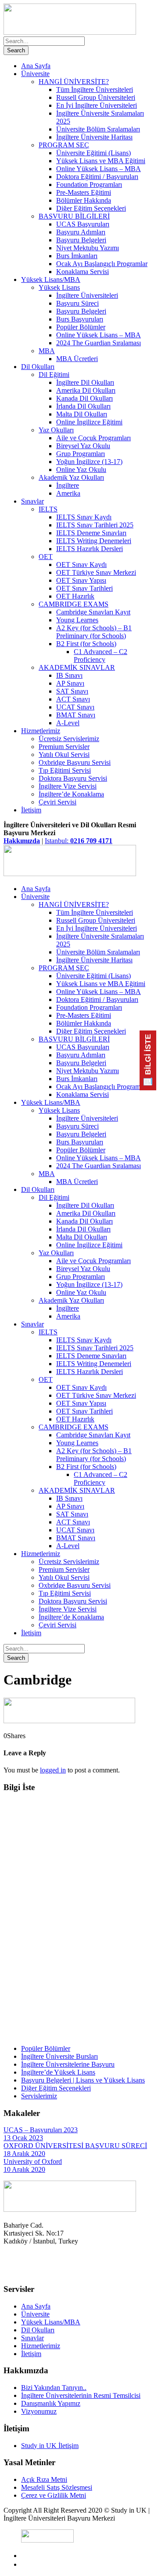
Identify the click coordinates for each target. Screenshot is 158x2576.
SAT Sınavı (72, 691)
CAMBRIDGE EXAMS (74, 604)
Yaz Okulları (56, 430)
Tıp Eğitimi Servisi (65, 770)
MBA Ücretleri (77, 359)
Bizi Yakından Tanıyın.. (54, 2388)
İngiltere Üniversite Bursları (59, 2056)
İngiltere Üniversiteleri (87, 295)
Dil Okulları (38, 367)
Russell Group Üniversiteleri (96, 97)
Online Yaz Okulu (81, 470)
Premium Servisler (64, 747)
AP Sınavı (70, 683)
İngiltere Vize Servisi (68, 786)
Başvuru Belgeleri (81, 240)
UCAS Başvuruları (83, 224)
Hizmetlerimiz (41, 731)
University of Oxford (33, 2161)
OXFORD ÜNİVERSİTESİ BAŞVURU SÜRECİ (75, 2146)
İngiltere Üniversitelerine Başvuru (68, 2064)
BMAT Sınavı (76, 715)
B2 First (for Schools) (86, 644)
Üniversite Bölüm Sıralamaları (98, 129)
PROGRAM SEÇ (64, 145)
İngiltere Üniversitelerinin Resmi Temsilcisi (81, 2395)
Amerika (68, 493)
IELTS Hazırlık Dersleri (90, 549)
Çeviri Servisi (57, 802)
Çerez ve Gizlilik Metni (54, 2495)
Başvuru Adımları (81, 232)
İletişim (31, 810)
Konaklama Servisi (83, 272)
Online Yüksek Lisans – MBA (99, 169)
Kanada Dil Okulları (84, 398)
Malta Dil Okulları (82, 414)
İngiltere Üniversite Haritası (94, 137)
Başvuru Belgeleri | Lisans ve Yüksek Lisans (83, 2080)
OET (46, 557)
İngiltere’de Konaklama (71, 794)
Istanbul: (79, 841)
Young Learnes (77, 620)
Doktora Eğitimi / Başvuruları (97, 177)
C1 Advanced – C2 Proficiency (101, 656)
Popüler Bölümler (81, 327)
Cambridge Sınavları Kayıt (93, 612)
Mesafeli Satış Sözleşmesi (57, 2487)
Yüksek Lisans (59, 287)
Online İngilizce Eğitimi (89, 422)
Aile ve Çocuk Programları (93, 438)
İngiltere (68, 485)
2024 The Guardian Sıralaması (99, 343)
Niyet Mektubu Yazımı (88, 248)
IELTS (48, 509)
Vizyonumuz (39, 2411)
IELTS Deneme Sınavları (91, 533)
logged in (53, 1770)
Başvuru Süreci (77, 303)
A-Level (68, 723)
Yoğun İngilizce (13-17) (89, 462)
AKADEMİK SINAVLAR (77, 667)
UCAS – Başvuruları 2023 (41, 2130)
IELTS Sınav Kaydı (84, 517)
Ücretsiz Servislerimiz (69, 739)
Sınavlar (32, 501)
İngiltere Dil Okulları (85, 382)
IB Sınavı (69, 675)
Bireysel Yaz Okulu (83, 446)
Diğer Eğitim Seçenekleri (91, 208)
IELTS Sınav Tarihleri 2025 (95, 525)
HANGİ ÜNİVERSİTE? (74, 82)
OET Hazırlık (75, 596)
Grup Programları (81, 454)
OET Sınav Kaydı (81, 565)
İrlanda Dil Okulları (83, 406)
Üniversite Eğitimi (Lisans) (93, 153)
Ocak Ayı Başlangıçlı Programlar (102, 264)
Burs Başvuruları (80, 319)
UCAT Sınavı (75, 707)
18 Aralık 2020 (24, 2154)
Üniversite (35, 74)
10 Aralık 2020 (24, 2169)
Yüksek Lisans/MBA (51, 280)
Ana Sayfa (36, 66)
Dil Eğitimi (54, 375)
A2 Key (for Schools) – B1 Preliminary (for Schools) (94, 632)
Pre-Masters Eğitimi (84, 192)
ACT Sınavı (73, 699)
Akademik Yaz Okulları (71, 477)
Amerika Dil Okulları (86, 390)
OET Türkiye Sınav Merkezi (96, 572)
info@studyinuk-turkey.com (42, 2272)
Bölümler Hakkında (84, 200)
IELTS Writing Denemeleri (94, 541)
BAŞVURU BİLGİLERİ (74, 216)
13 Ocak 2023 (23, 2138)
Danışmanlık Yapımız (51, 2403)
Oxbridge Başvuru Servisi (75, 762)
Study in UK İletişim (50, 2446)
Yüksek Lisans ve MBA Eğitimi (101, 161)
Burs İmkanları (77, 256)
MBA (47, 351)
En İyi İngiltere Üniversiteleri (97, 105)
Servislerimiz (39, 2096)
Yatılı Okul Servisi (64, 755)
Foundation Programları (89, 185)
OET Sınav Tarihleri (84, 588)
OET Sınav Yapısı (81, 580)
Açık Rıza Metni (44, 2479)
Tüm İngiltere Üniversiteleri (95, 90)
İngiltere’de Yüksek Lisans (58, 2072)
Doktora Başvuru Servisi (73, 778)
